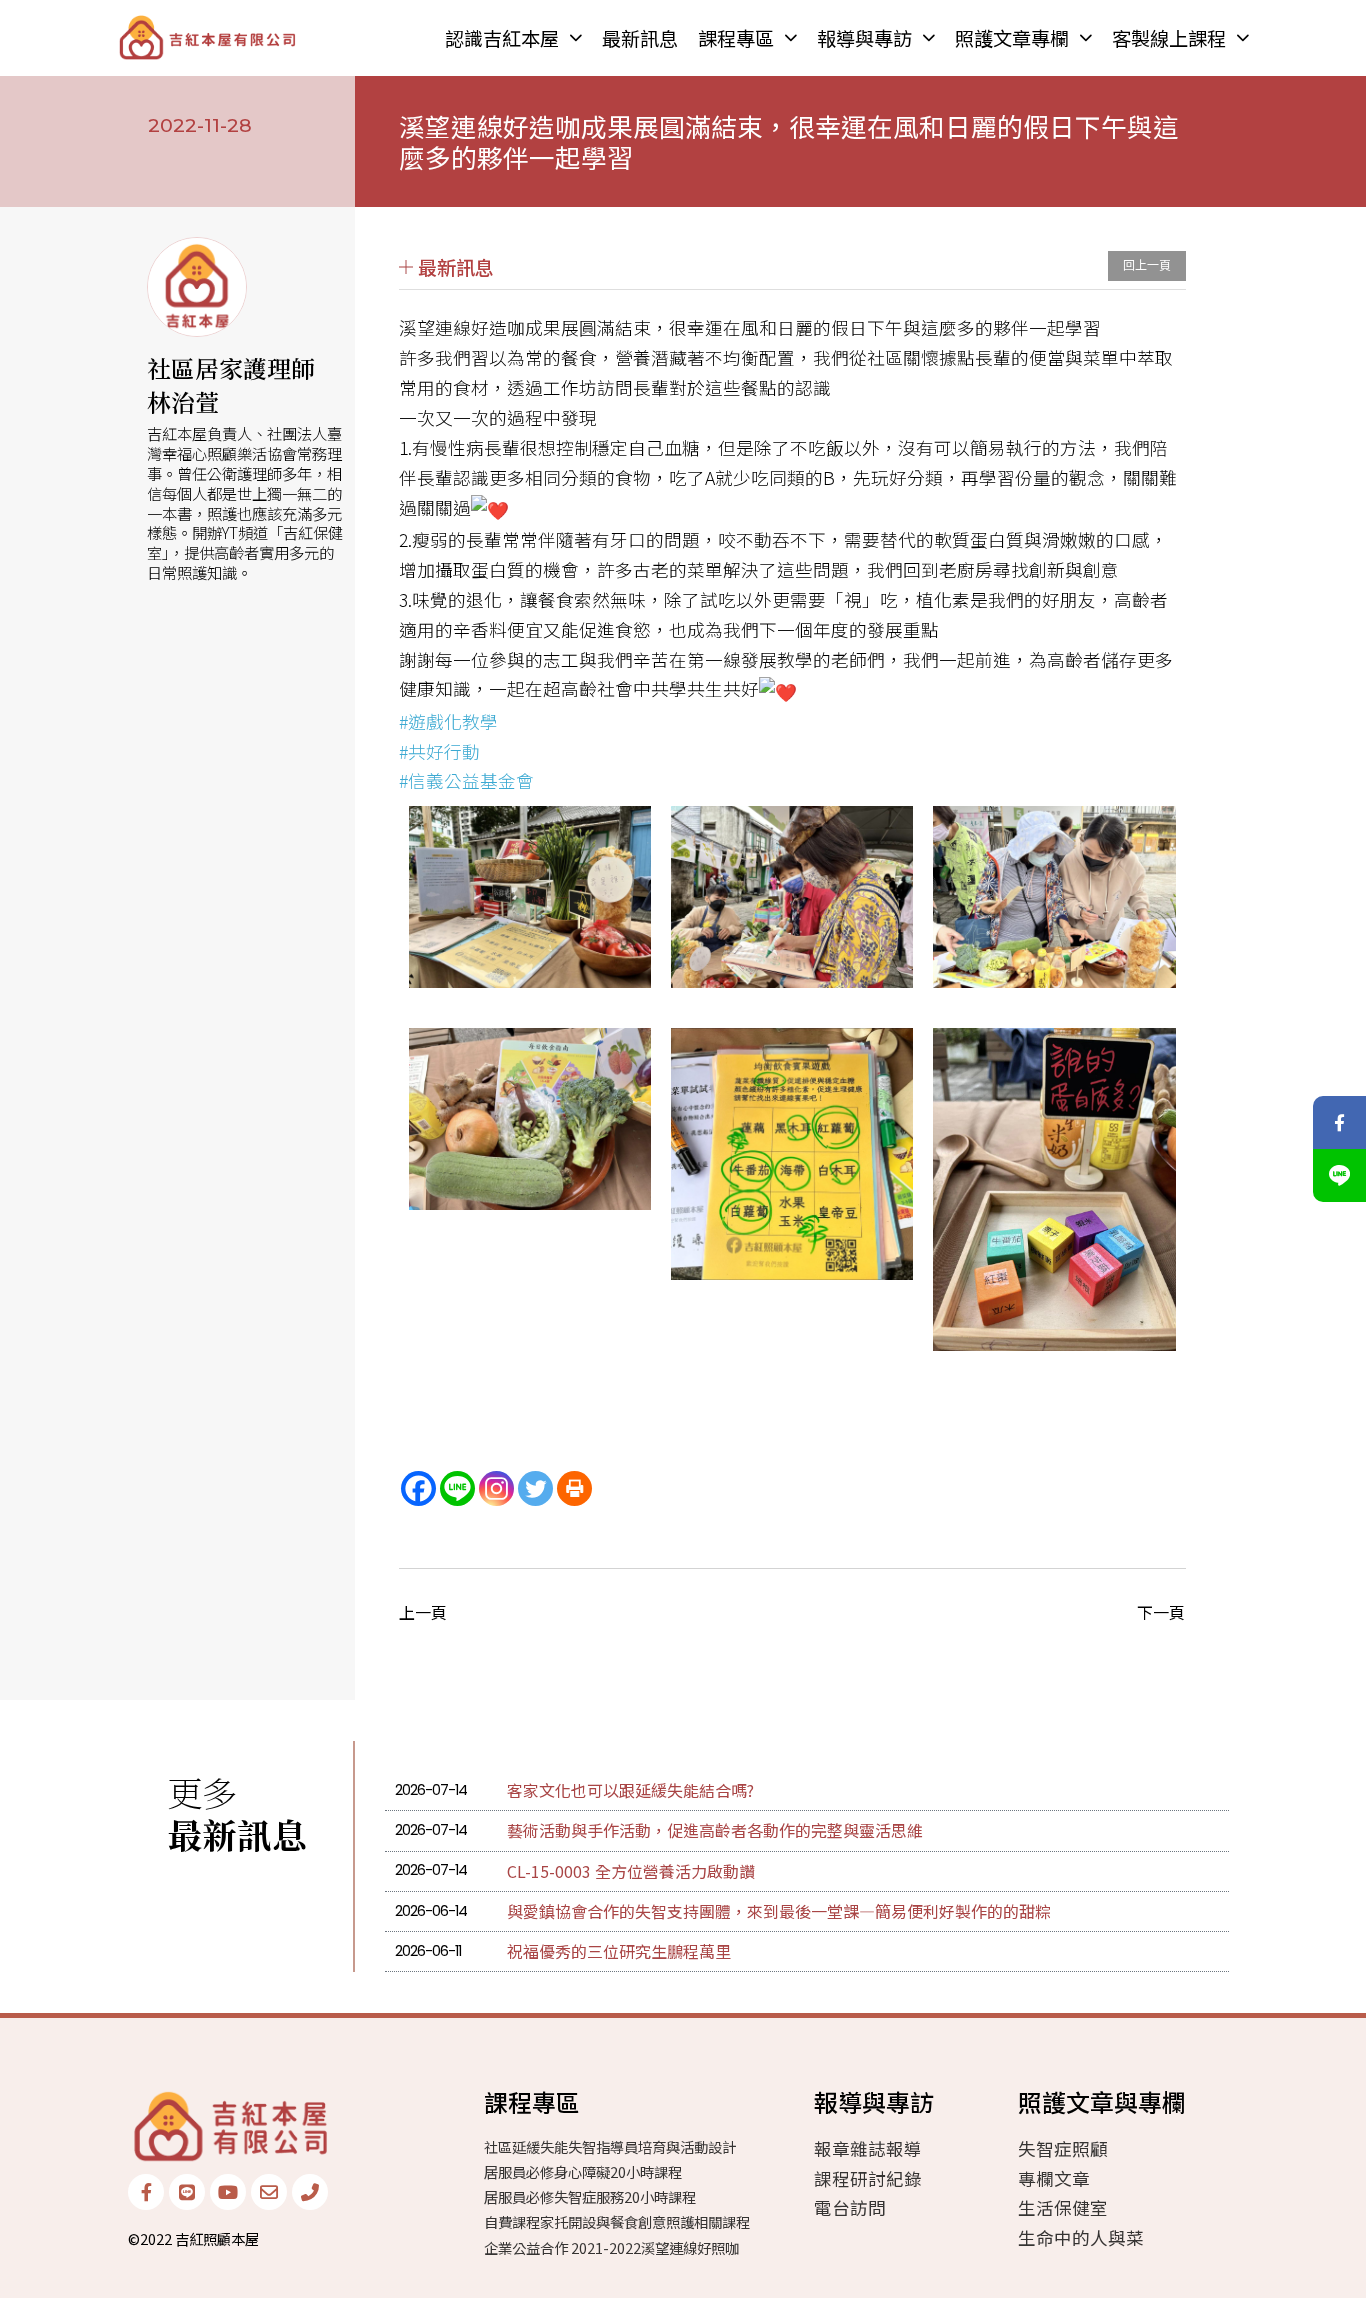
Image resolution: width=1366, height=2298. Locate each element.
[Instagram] (496, 1488)
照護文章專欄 (1012, 38)
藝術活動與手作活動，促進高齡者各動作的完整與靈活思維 (715, 1830)
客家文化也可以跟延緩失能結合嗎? (630, 1790)
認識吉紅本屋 (502, 38)
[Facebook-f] (146, 2192)
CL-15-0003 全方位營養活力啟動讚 (631, 1871)
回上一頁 (1147, 266)
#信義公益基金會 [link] (466, 780)
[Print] (574, 1488)
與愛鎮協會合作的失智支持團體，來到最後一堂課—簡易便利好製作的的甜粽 (779, 1911)
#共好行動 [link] (439, 751)
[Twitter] (535, 1488)
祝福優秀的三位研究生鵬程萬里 (619, 1951)
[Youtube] (228, 2192)
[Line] (457, 1488)
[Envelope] (269, 2192)
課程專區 (736, 38)
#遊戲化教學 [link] (448, 721)
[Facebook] (418, 1488)
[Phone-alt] (310, 2192)
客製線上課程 (1169, 38)
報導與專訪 (864, 38)
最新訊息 (640, 38)
